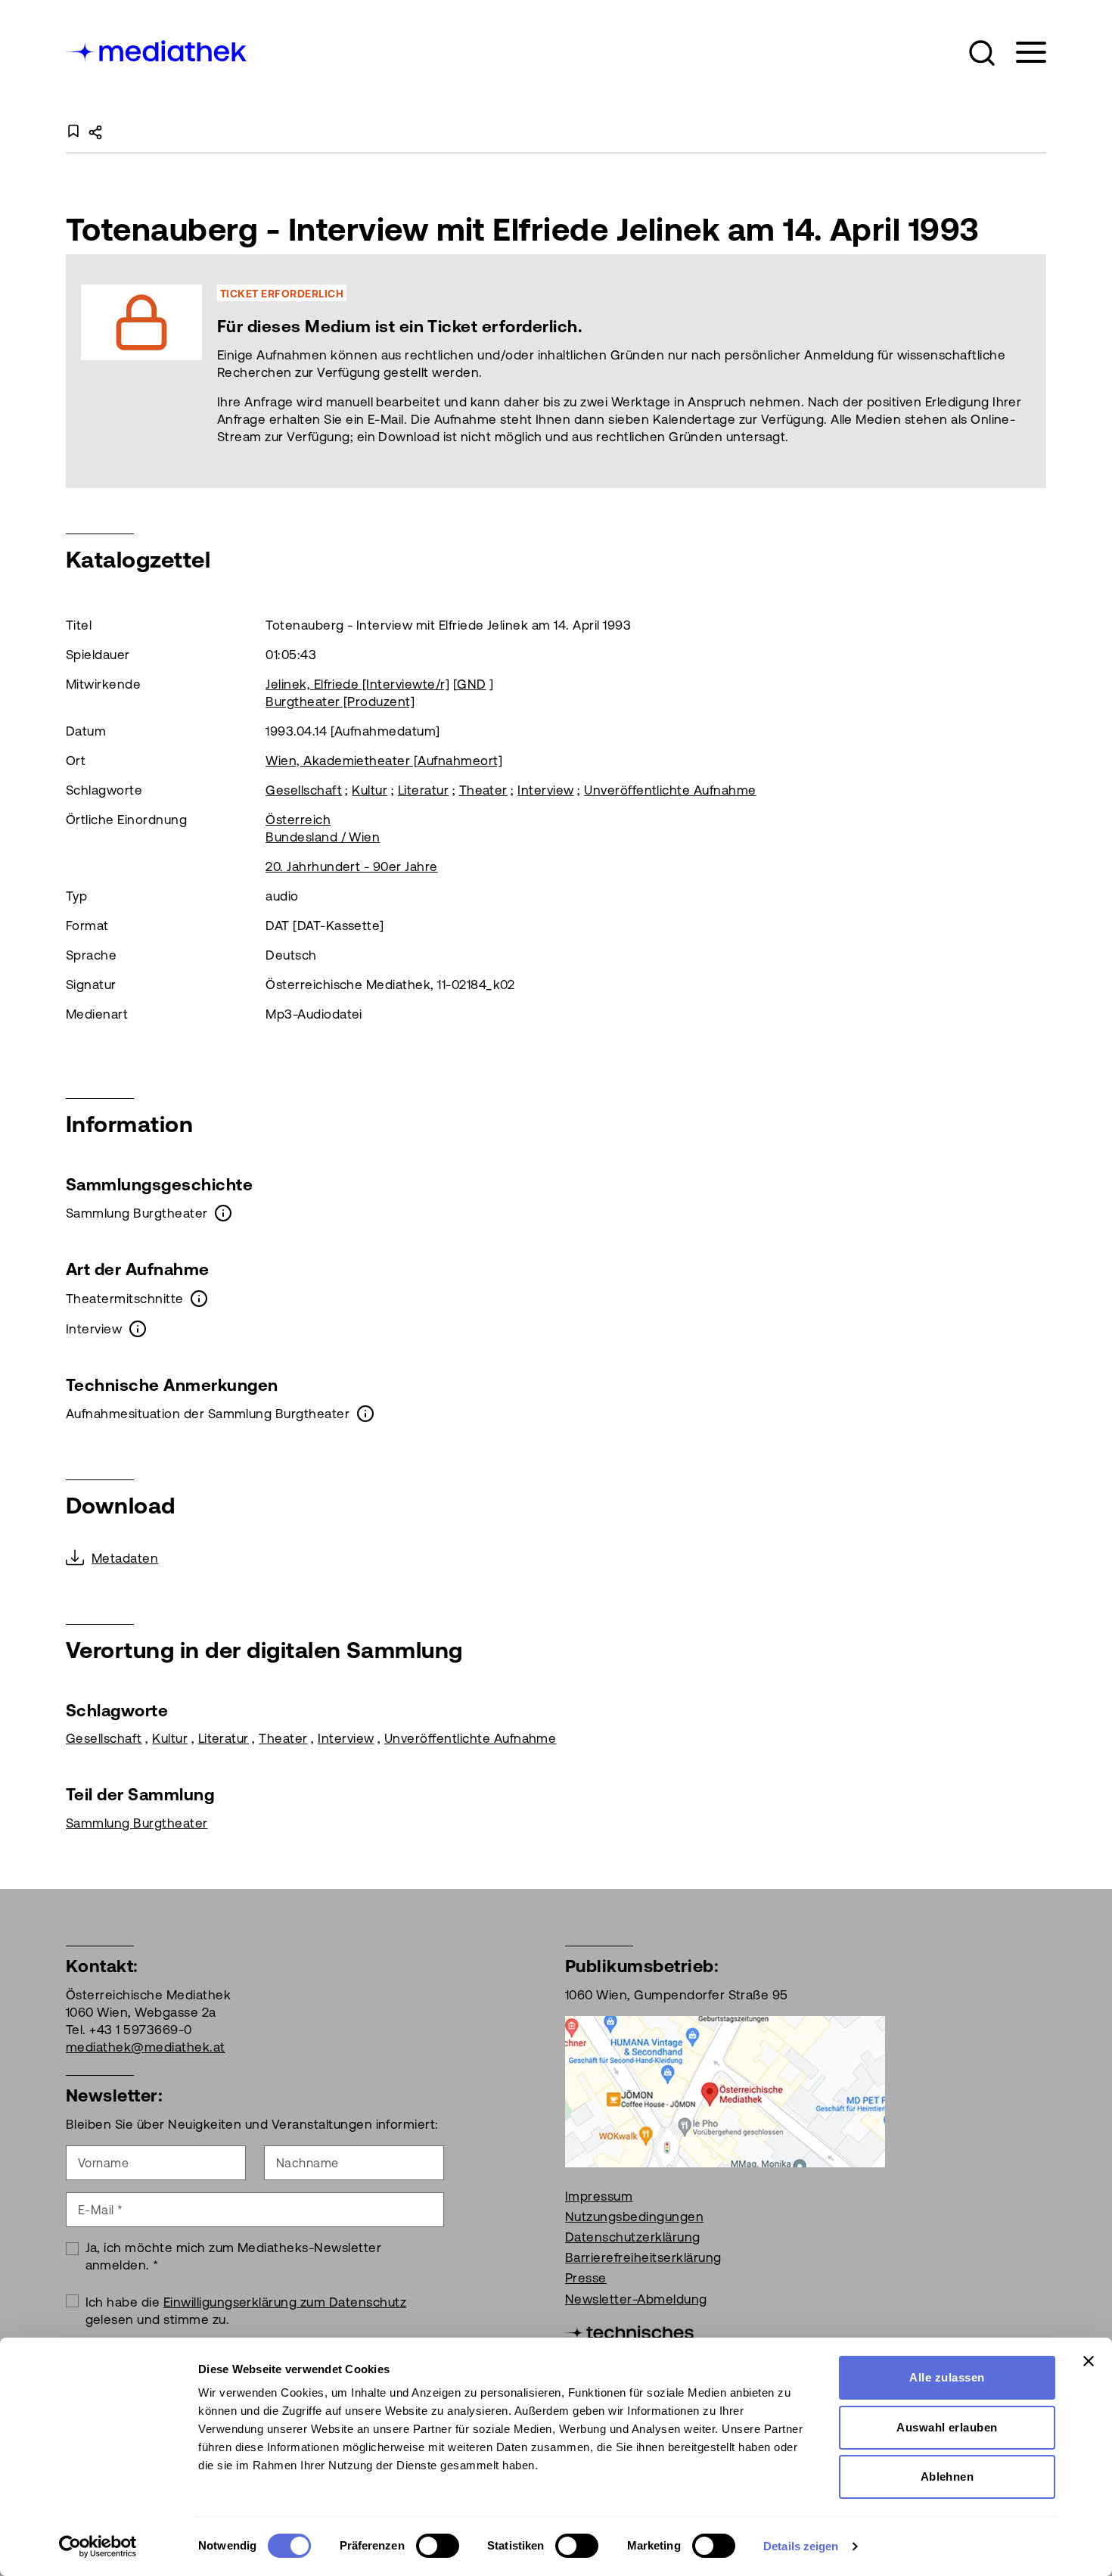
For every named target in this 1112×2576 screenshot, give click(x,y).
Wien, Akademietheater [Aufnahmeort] (384, 761)
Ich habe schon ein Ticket (630, 371)
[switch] (438, 2546)
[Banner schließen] (1089, 2361)
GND (471, 684)
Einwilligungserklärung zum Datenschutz (285, 2302)
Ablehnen (947, 2476)
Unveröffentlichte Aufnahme (670, 790)
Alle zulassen (947, 2377)
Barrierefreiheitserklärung (643, 2257)
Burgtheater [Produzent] (340, 702)
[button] (982, 53)
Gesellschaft (304, 790)
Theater (483, 790)
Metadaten (125, 1558)
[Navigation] (1022, 53)
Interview (545, 790)
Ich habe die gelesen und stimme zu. (246, 2311)
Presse (586, 2278)
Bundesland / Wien (323, 837)
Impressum (599, 2196)
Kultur (370, 790)
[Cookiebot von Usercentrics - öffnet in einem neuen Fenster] (98, 2546)
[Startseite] (157, 50)
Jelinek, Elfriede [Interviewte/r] (357, 684)
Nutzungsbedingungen (634, 2217)
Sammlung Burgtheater (137, 1823)
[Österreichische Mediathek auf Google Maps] (725, 2090)
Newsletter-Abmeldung (636, 2299)
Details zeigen (801, 2546)
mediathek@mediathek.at (146, 2047)
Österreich (298, 820)
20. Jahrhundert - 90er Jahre (351, 866)
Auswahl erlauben (947, 2427)
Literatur (423, 790)
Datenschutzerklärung (633, 2237)
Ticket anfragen (458, 371)
